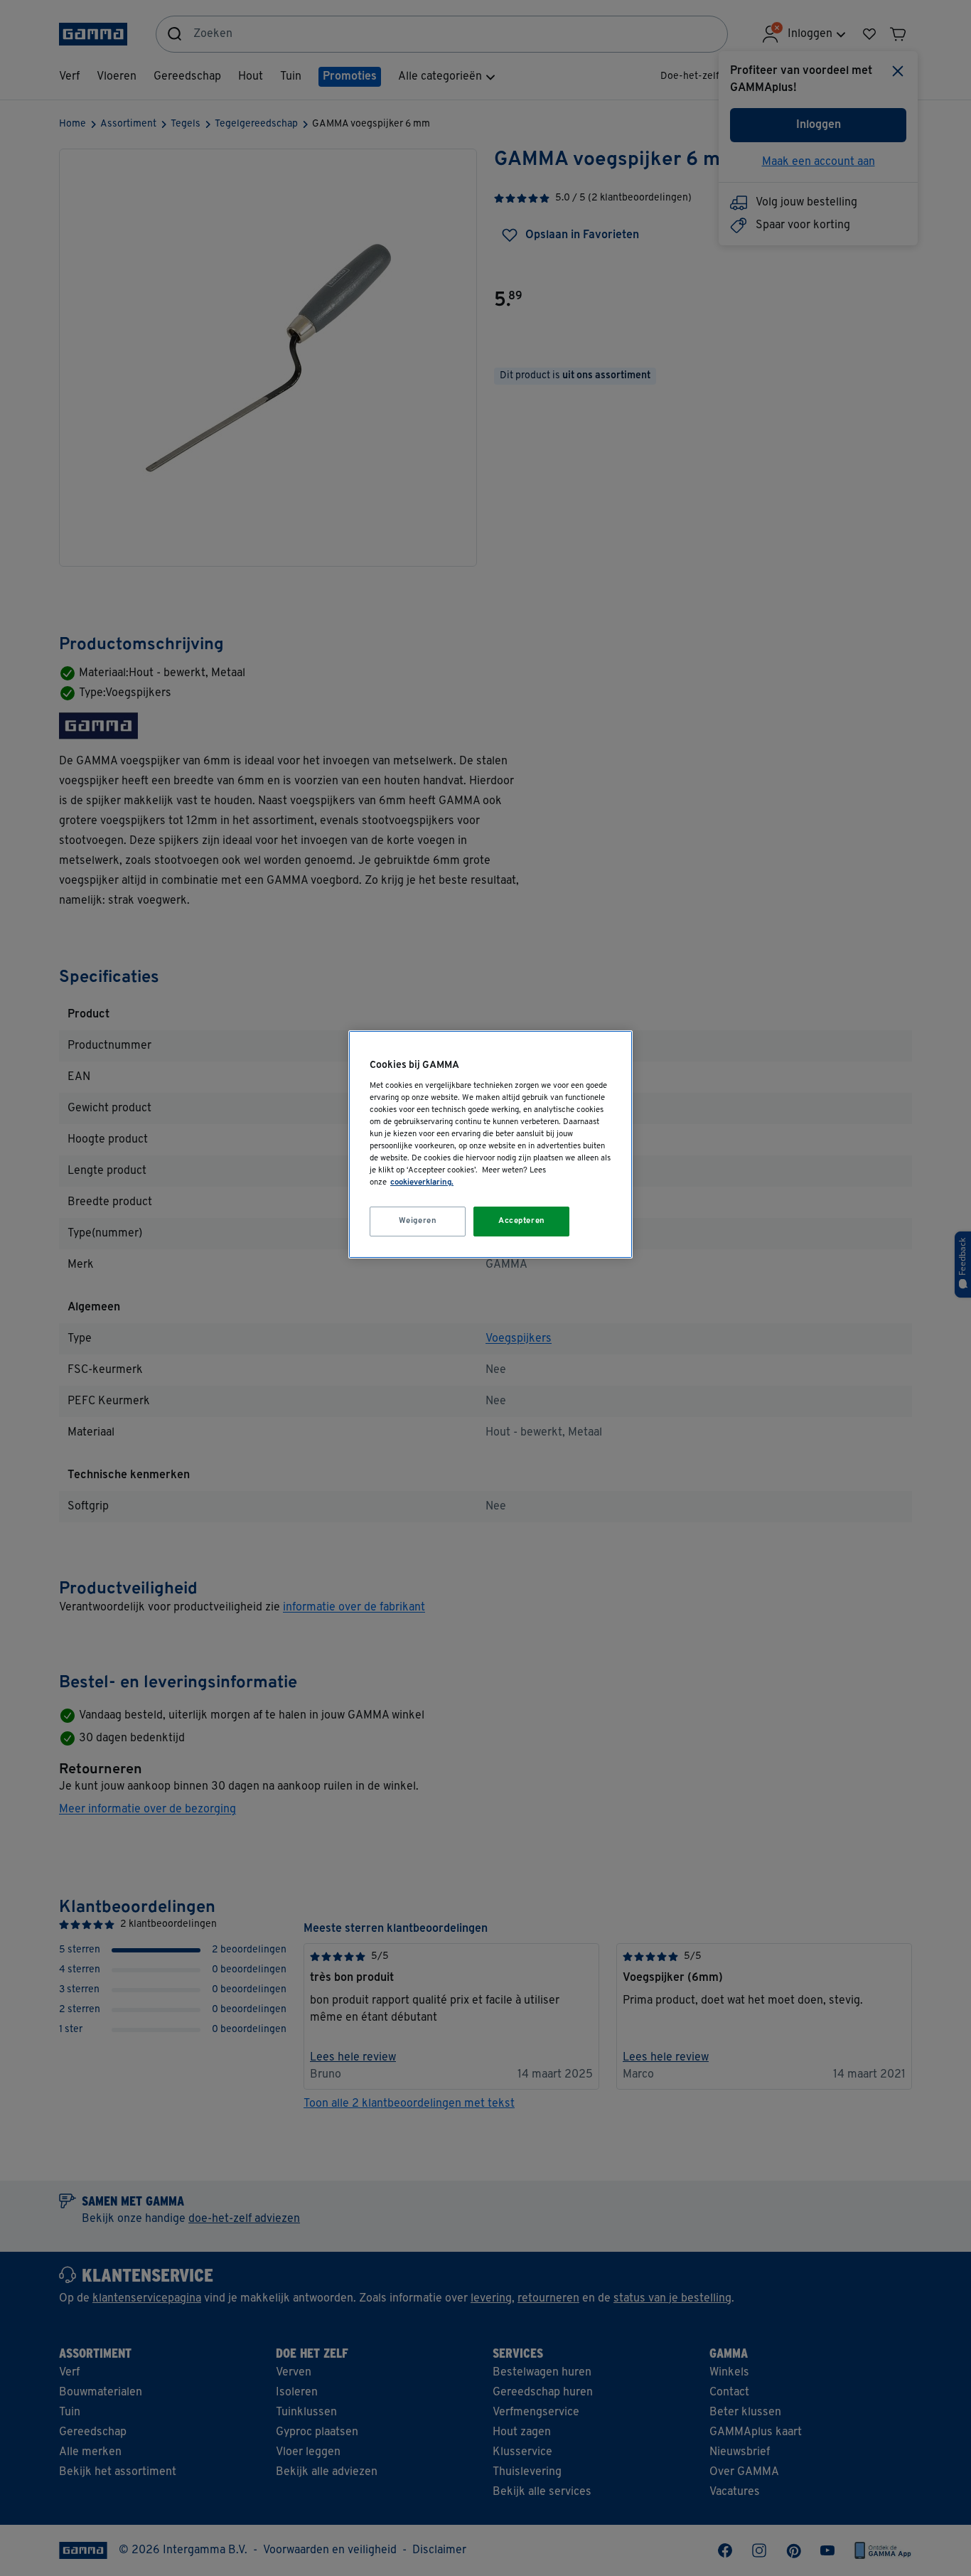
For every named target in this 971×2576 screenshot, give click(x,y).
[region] (490, 1144)
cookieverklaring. (422, 1182)
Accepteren (522, 1221)
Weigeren (418, 1221)
